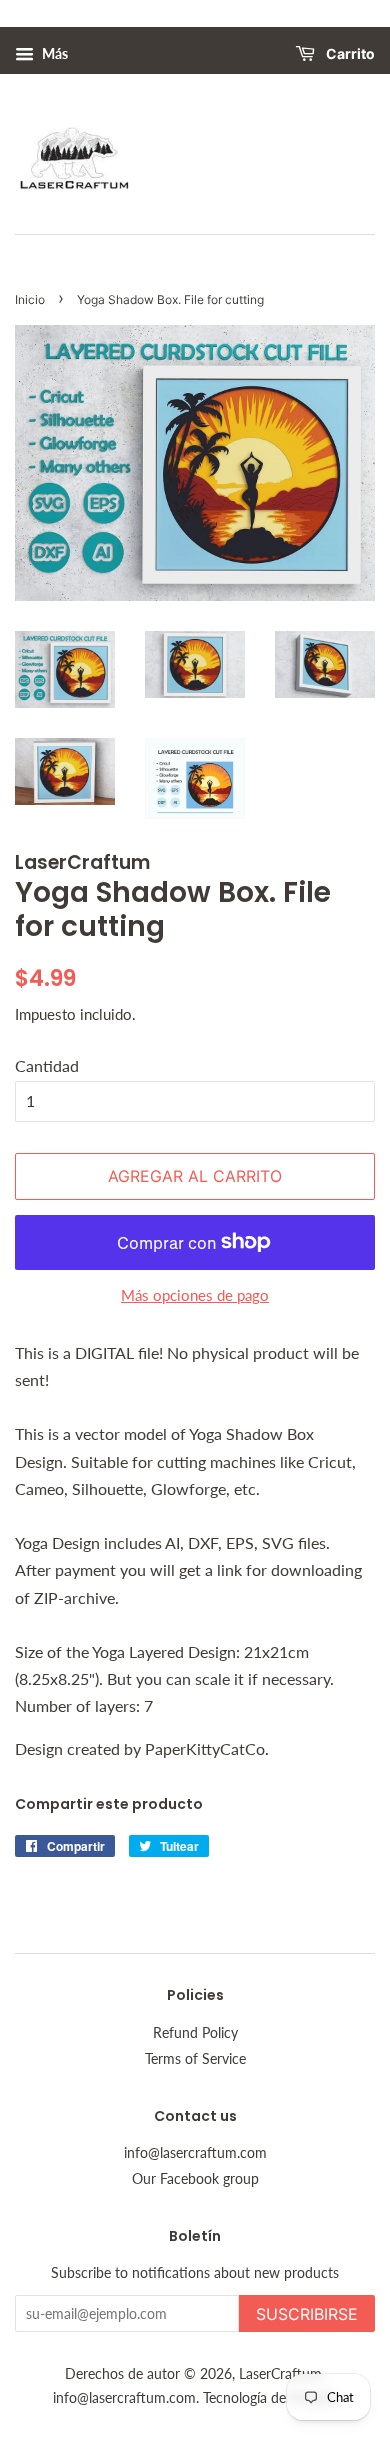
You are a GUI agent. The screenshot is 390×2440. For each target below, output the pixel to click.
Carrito (349, 54)
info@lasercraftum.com (195, 2153)
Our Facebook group (195, 2179)
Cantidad (47, 1065)
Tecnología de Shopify (270, 2398)
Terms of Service (195, 2059)
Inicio (30, 299)
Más (53, 53)
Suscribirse (307, 2314)
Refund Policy (195, 2033)
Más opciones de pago (195, 1295)
